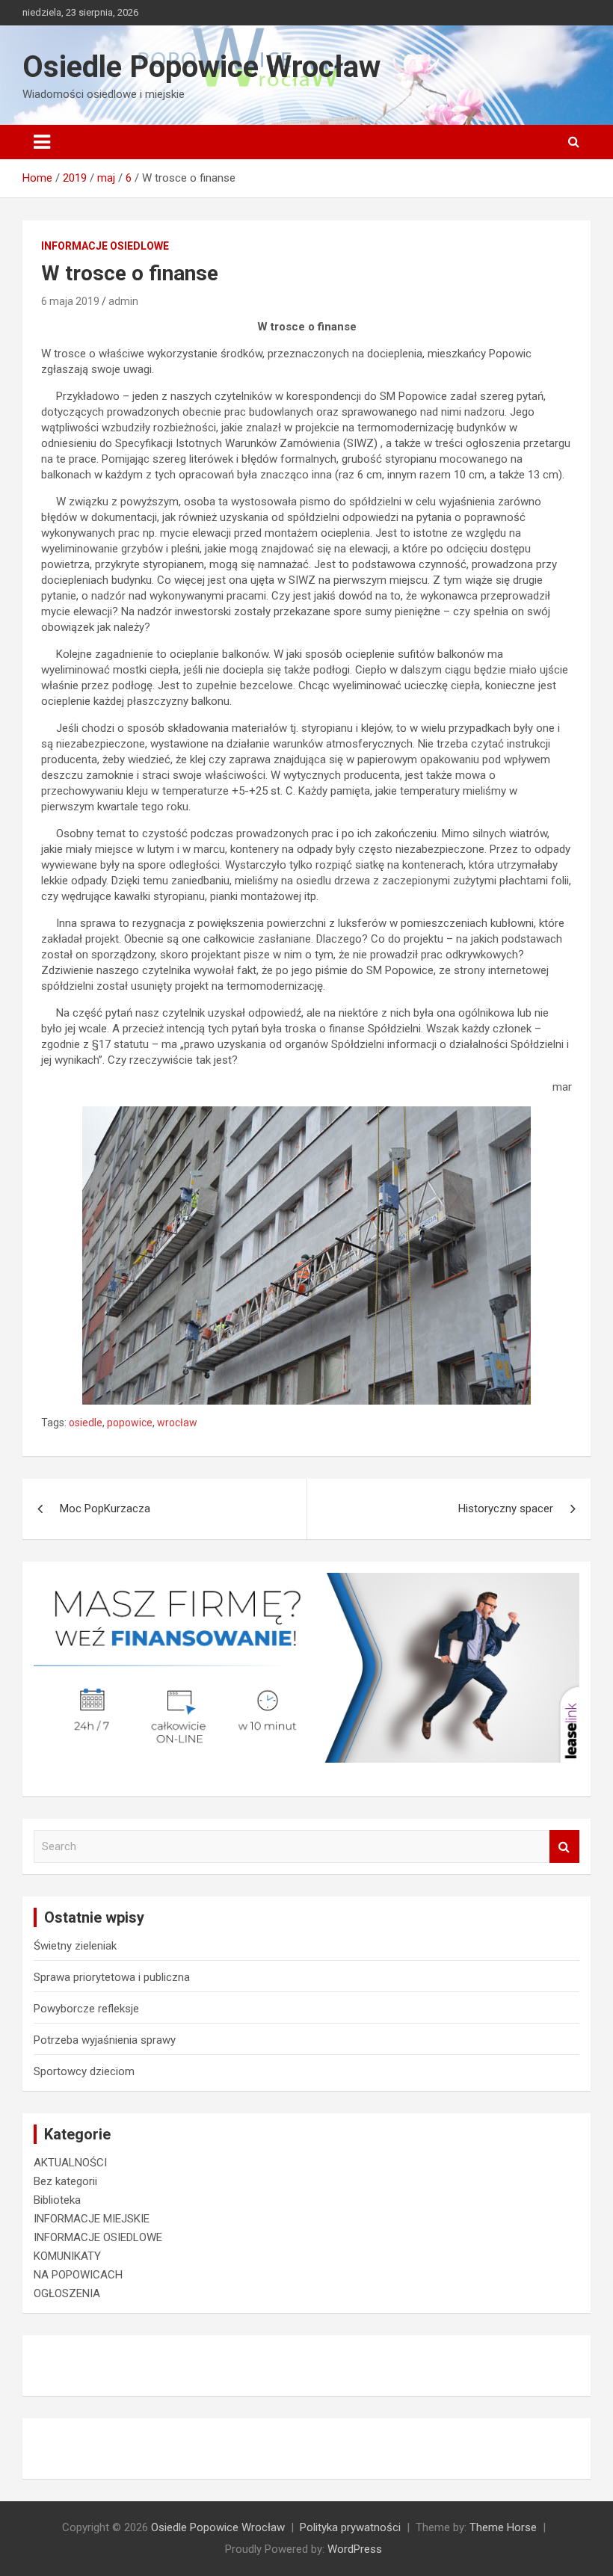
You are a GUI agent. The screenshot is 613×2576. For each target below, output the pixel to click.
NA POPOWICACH (78, 2275)
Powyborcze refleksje (86, 2009)
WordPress (355, 2549)
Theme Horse (503, 2527)
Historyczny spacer (506, 1509)
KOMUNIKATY (67, 2256)
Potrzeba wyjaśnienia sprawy (105, 2040)
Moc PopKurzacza (105, 1509)
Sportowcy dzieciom (84, 2071)
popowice (130, 1423)
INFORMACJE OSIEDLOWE (105, 246)
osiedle (86, 1423)
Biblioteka (57, 2200)
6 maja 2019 (70, 301)
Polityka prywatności (350, 2527)
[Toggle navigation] (42, 142)
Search (564, 1847)
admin (123, 301)
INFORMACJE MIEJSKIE (92, 2219)
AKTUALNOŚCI (70, 2163)
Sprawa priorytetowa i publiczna (112, 1977)
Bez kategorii (65, 2181)
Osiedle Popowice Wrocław (201, 67)
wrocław (177, 1423)
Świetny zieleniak (75, 1946)
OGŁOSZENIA (67, 2293)
